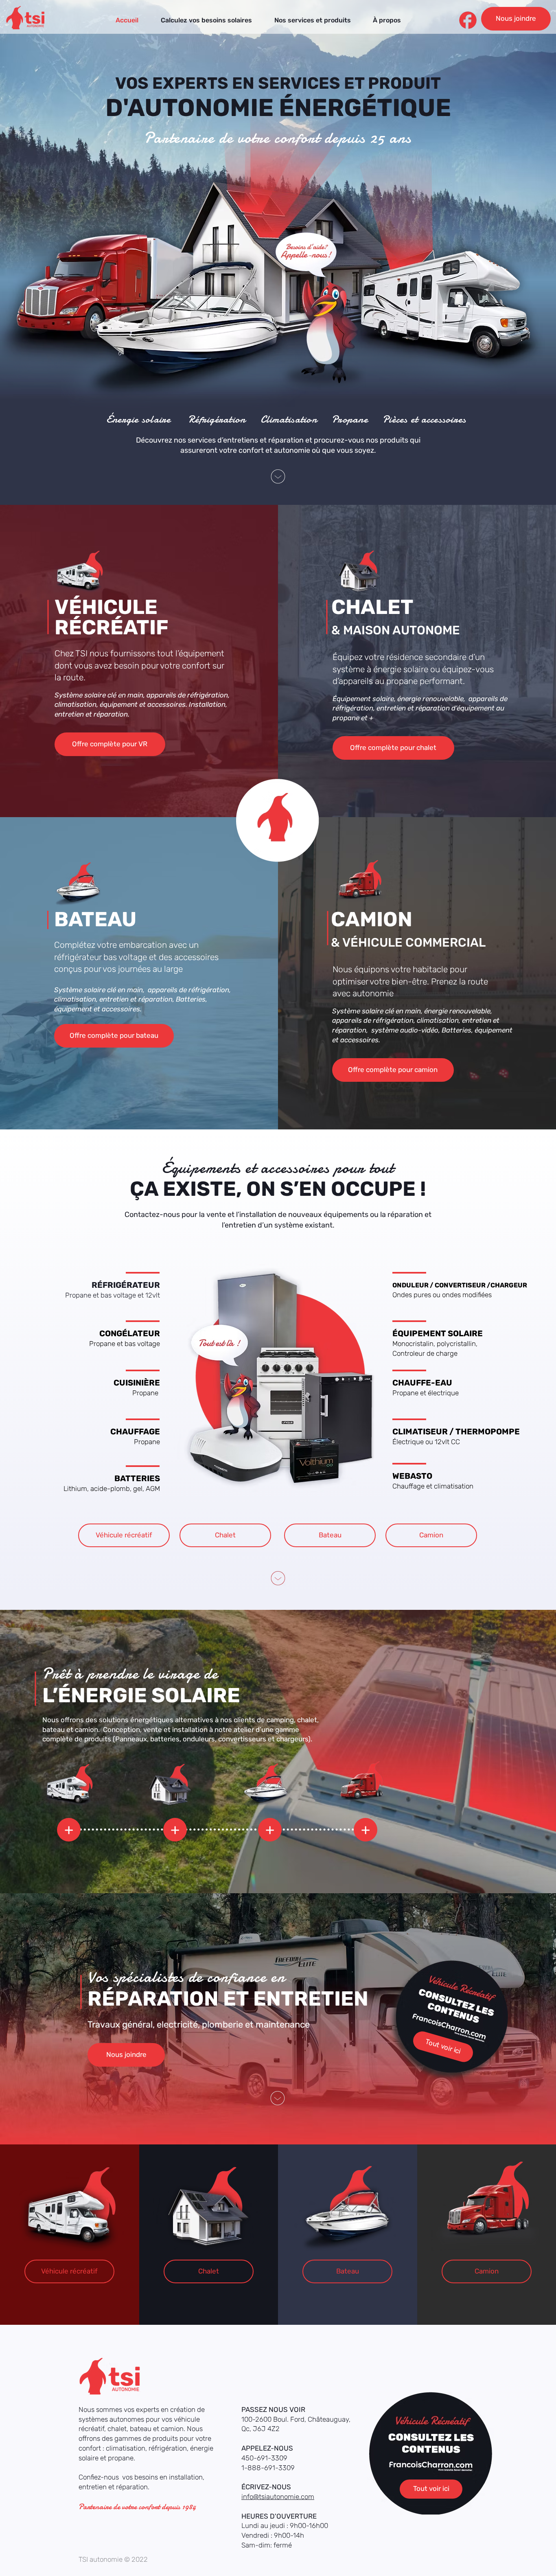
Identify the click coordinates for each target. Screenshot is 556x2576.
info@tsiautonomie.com (278, 2497)
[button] (312, 20)
